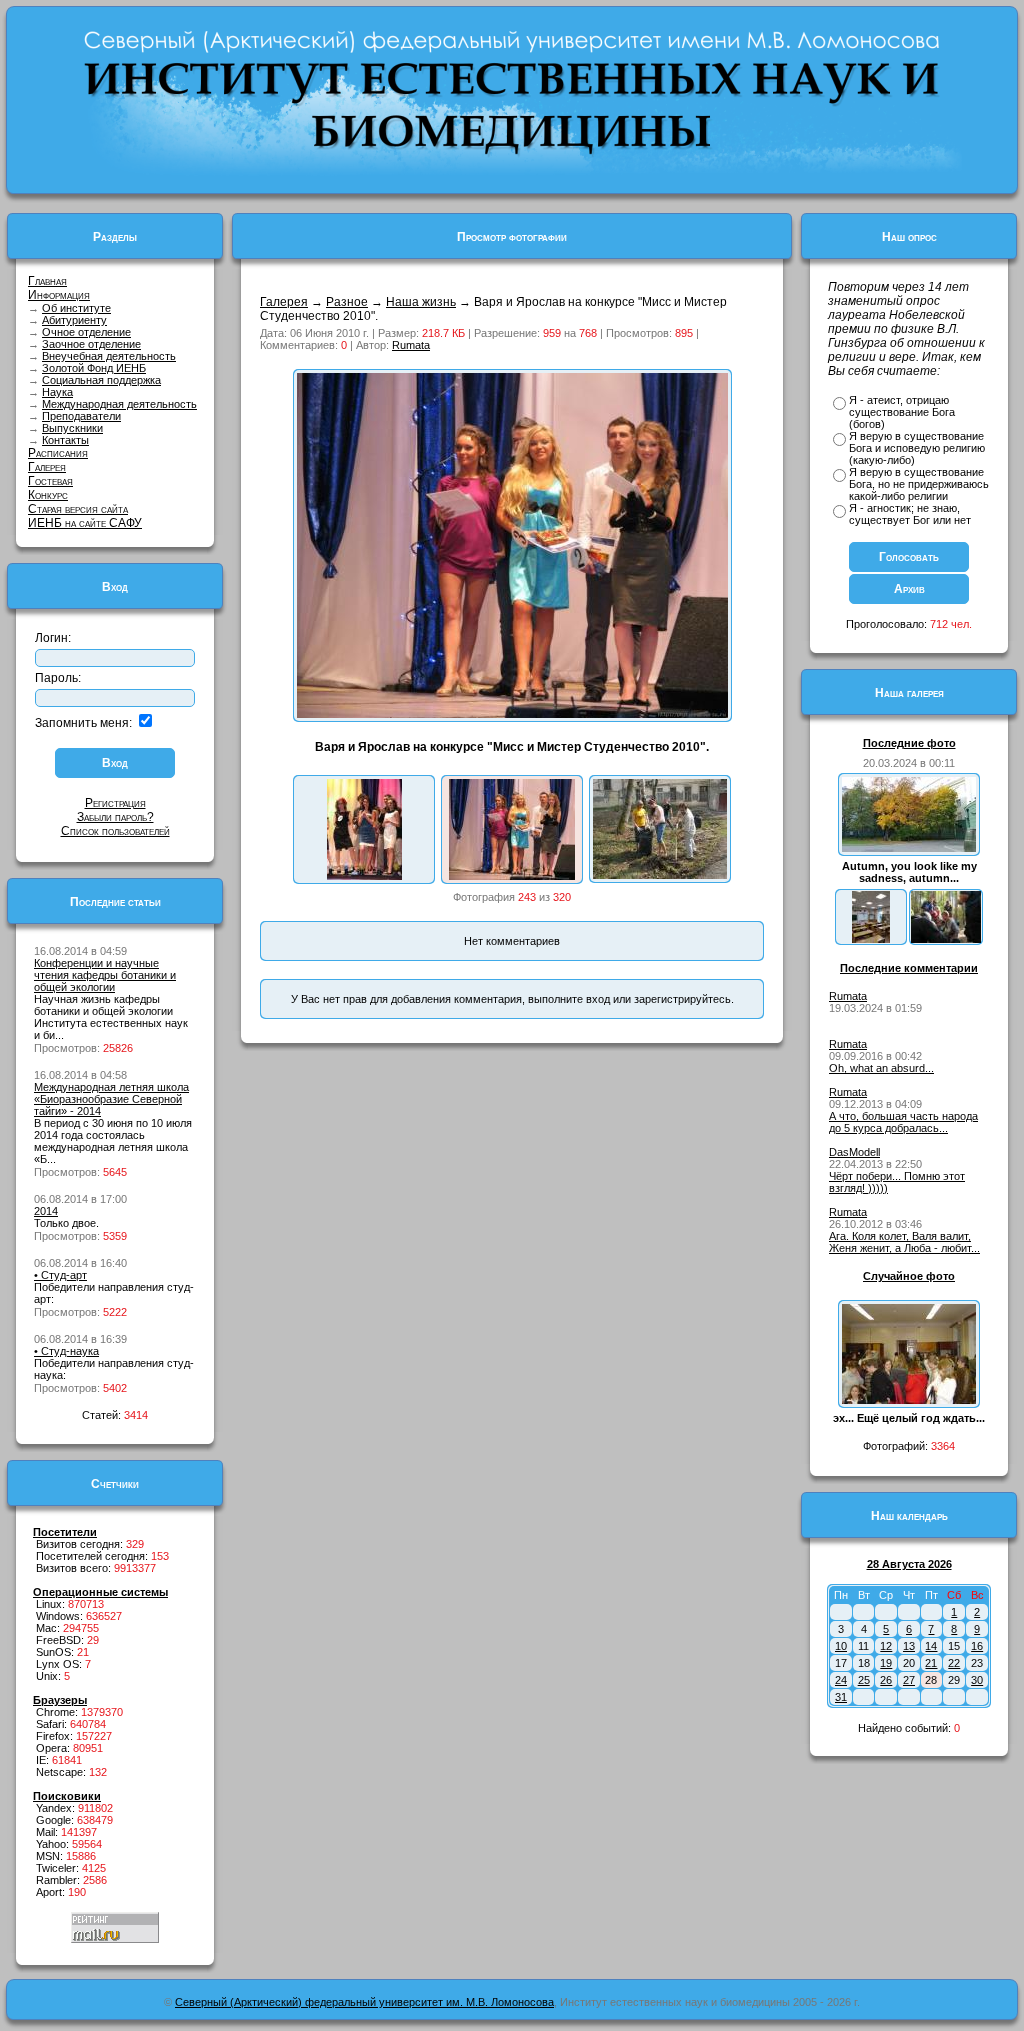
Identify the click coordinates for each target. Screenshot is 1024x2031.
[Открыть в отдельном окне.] (512, 714)
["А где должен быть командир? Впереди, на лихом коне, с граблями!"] (660, 875)
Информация (59, 295)
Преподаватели (81, 416)
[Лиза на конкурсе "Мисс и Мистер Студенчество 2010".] (364, 876)
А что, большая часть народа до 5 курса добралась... (903, 1122)
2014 (46, 1211)
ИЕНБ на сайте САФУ (85, 523)
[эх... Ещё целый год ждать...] (909, 1400)
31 (841, 1697)
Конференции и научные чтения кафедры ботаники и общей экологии (105, 975)
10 (841, 1646)
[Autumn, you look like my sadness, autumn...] (909, 848)
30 (977, 1680)
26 (886, 1680)
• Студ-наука (66, 1351)
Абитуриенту (74, 320)
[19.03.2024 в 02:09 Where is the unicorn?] (871, 939)
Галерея (47, 467)
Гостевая (50, 481)
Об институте (76, 308)
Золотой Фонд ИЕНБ (94, 368)
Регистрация (115, 803)
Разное (347, 302)
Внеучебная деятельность (109, 356)
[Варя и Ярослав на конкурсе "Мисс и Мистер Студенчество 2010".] (512, 876)
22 (954, 1663)
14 (931, 1646)
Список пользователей (115, 831)
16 (977, 1646)
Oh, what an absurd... (881, 1068)
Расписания (58, 453)
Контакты (65, 440)
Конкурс (48, 495)
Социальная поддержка (101, 380)
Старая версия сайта (78, 509)
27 (909, 1680)
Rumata (411, 345)
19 (886, 1663)
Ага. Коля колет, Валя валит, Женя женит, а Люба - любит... (904, 1242)
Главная (47, 281)
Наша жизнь (421, 302)
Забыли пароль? (115, 817)
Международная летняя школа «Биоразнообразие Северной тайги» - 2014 (111, 1099)
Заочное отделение (91, 344)
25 (864, 1680)
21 (931, 1663)
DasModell (854, 1152)
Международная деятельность (119, 404)
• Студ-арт (60, 1275)
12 (886, 1646)
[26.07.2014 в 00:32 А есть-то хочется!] (946, 939)
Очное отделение (86, 332)
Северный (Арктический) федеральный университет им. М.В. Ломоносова (364, 2002)
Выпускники (72, 428)
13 (909, 1646)
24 (841, 1680)
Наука (57, 392)
